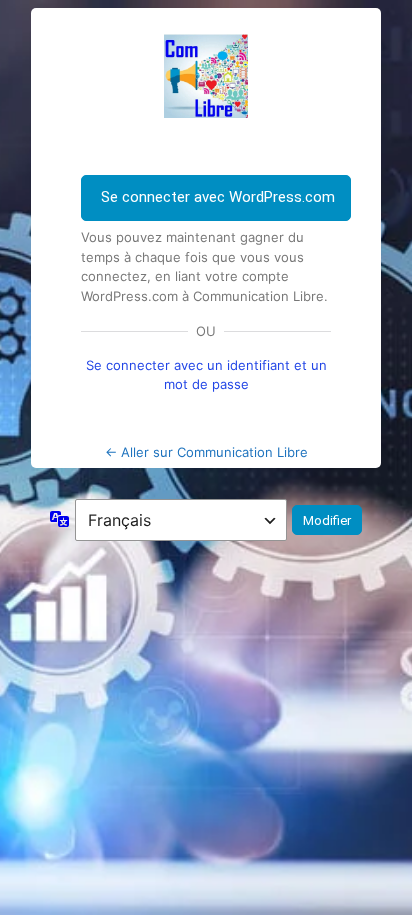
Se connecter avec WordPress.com (218, 197)
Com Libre (206, 76)
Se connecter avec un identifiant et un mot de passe (206, 374)
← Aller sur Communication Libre (206, 452)
